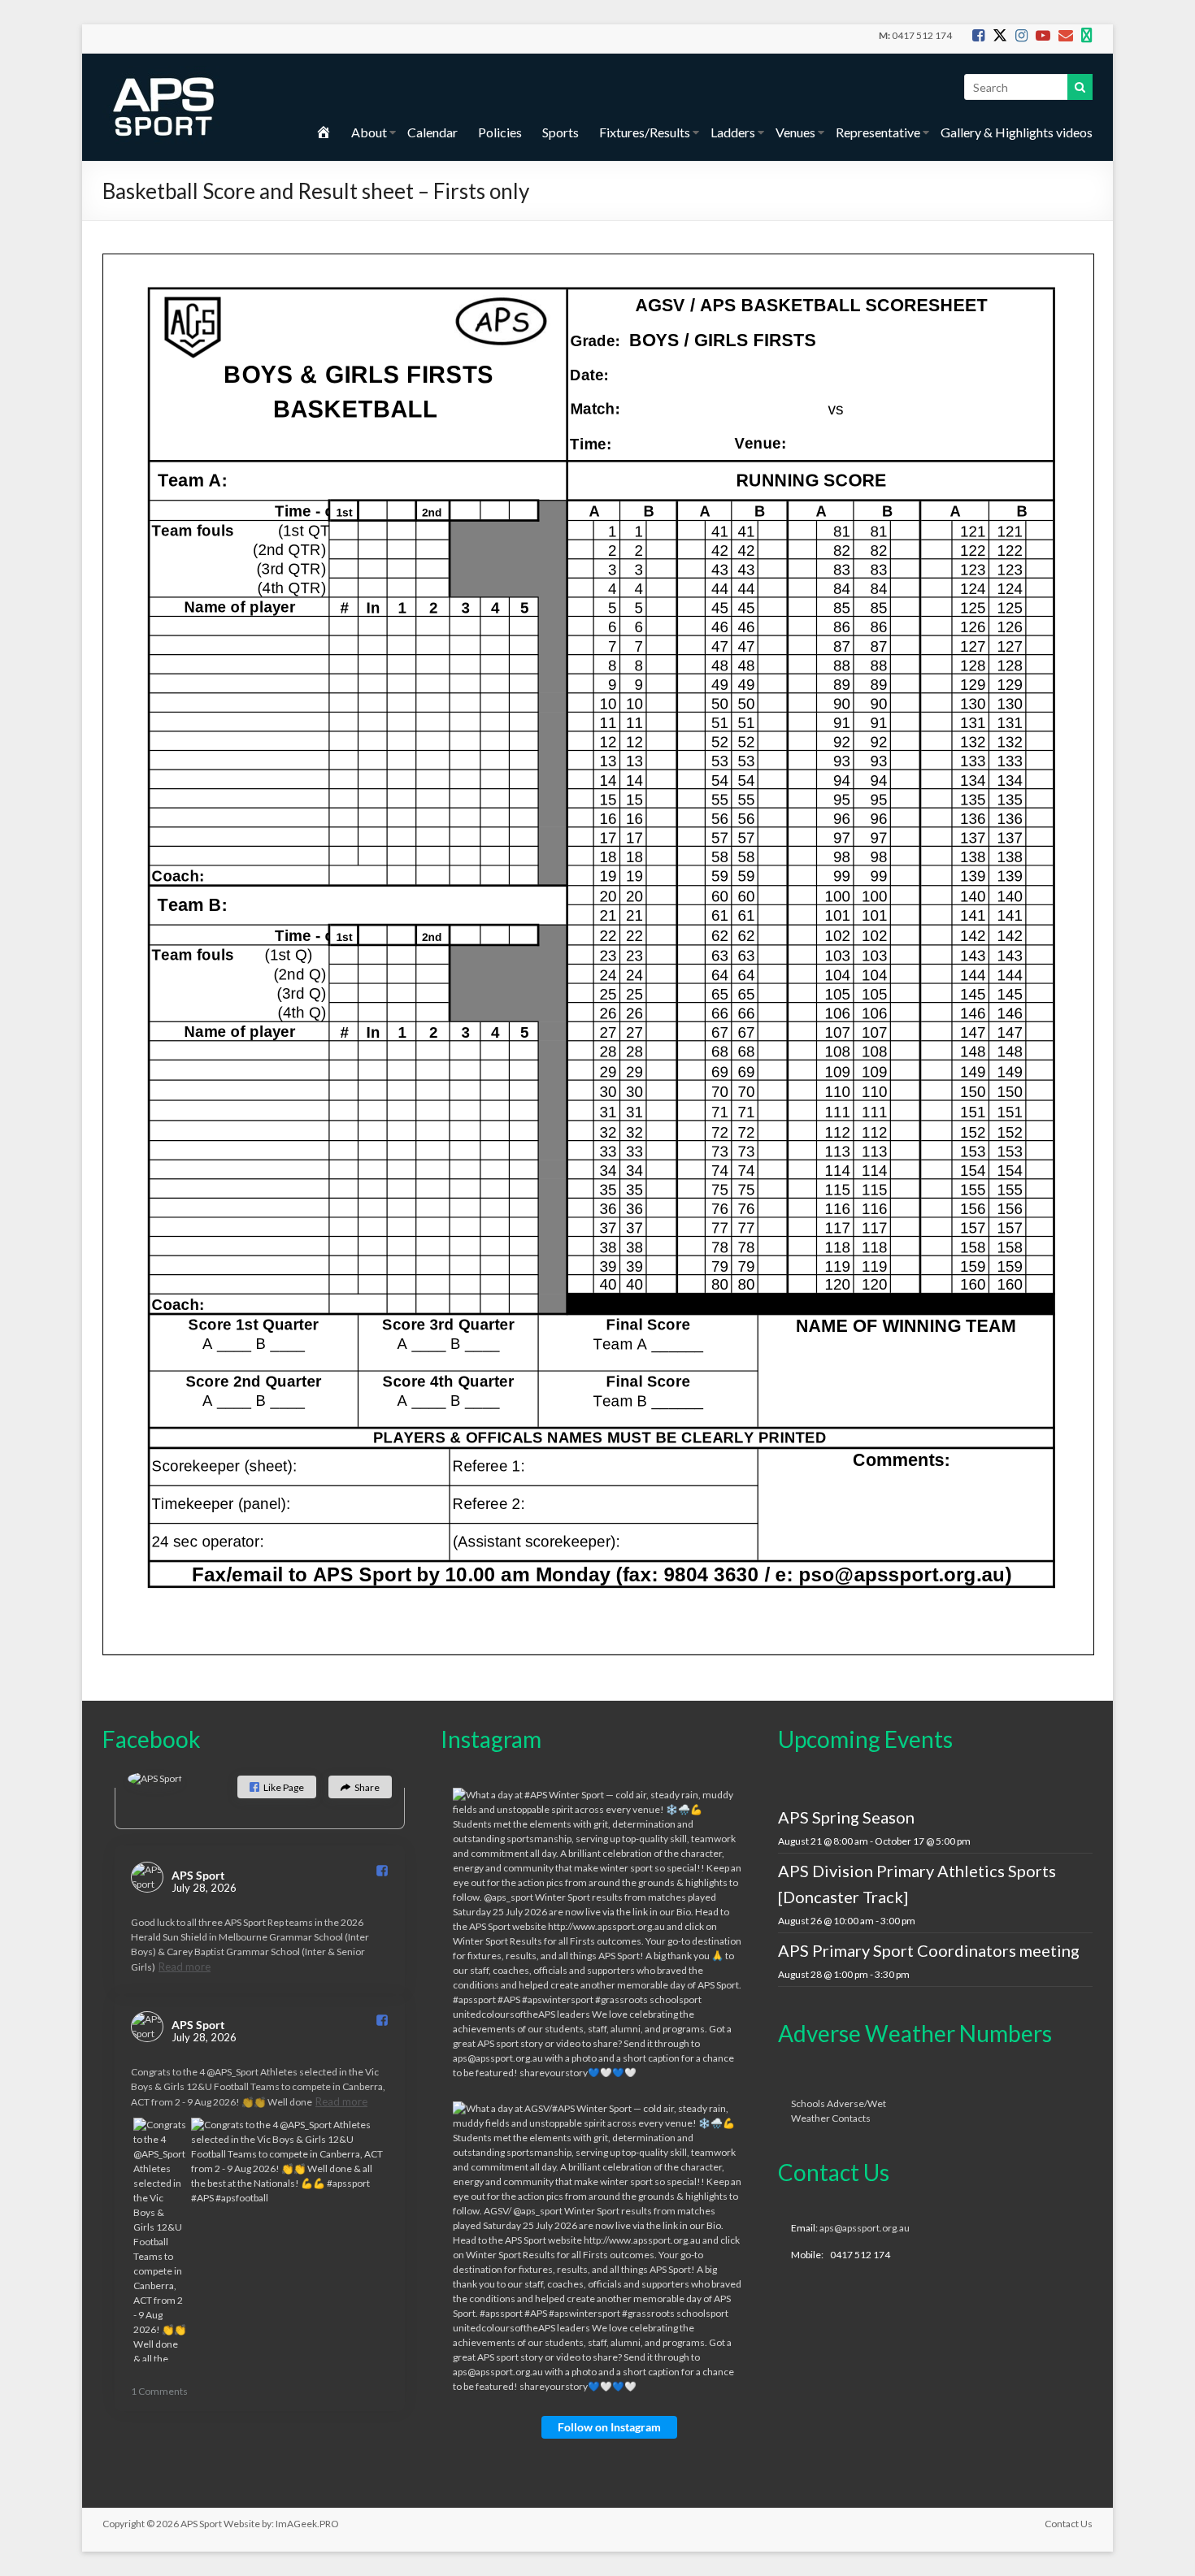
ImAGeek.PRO (307, 2524)
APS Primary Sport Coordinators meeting (929, 1950)
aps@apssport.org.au (865, 2228)
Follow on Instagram (609, 2427)
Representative (878, 132)
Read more (185, 1967)
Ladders (733, 132)
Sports (561, 132)
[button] (277, 1787)
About (369, 132)
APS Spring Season (846, 1817)
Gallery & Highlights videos (1017, 132)
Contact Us (1069, 2524)
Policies (500, 132)
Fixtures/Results (645, 132)
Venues (795, 132)
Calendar (432, 132)
